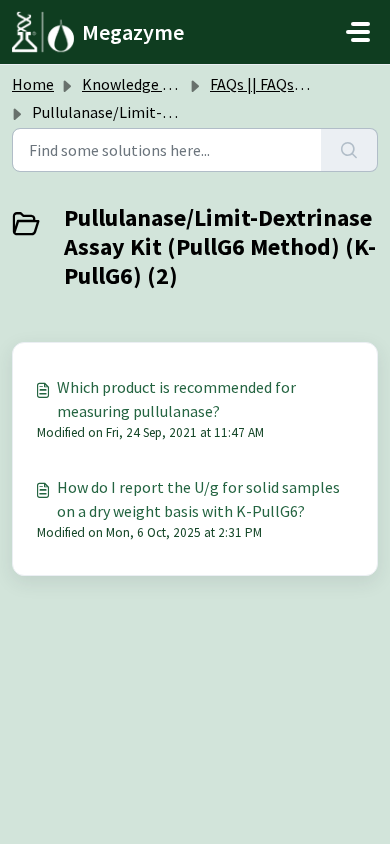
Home (33, 84)
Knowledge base (138, 84)
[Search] (349, 150)
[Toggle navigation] (358, 32)
